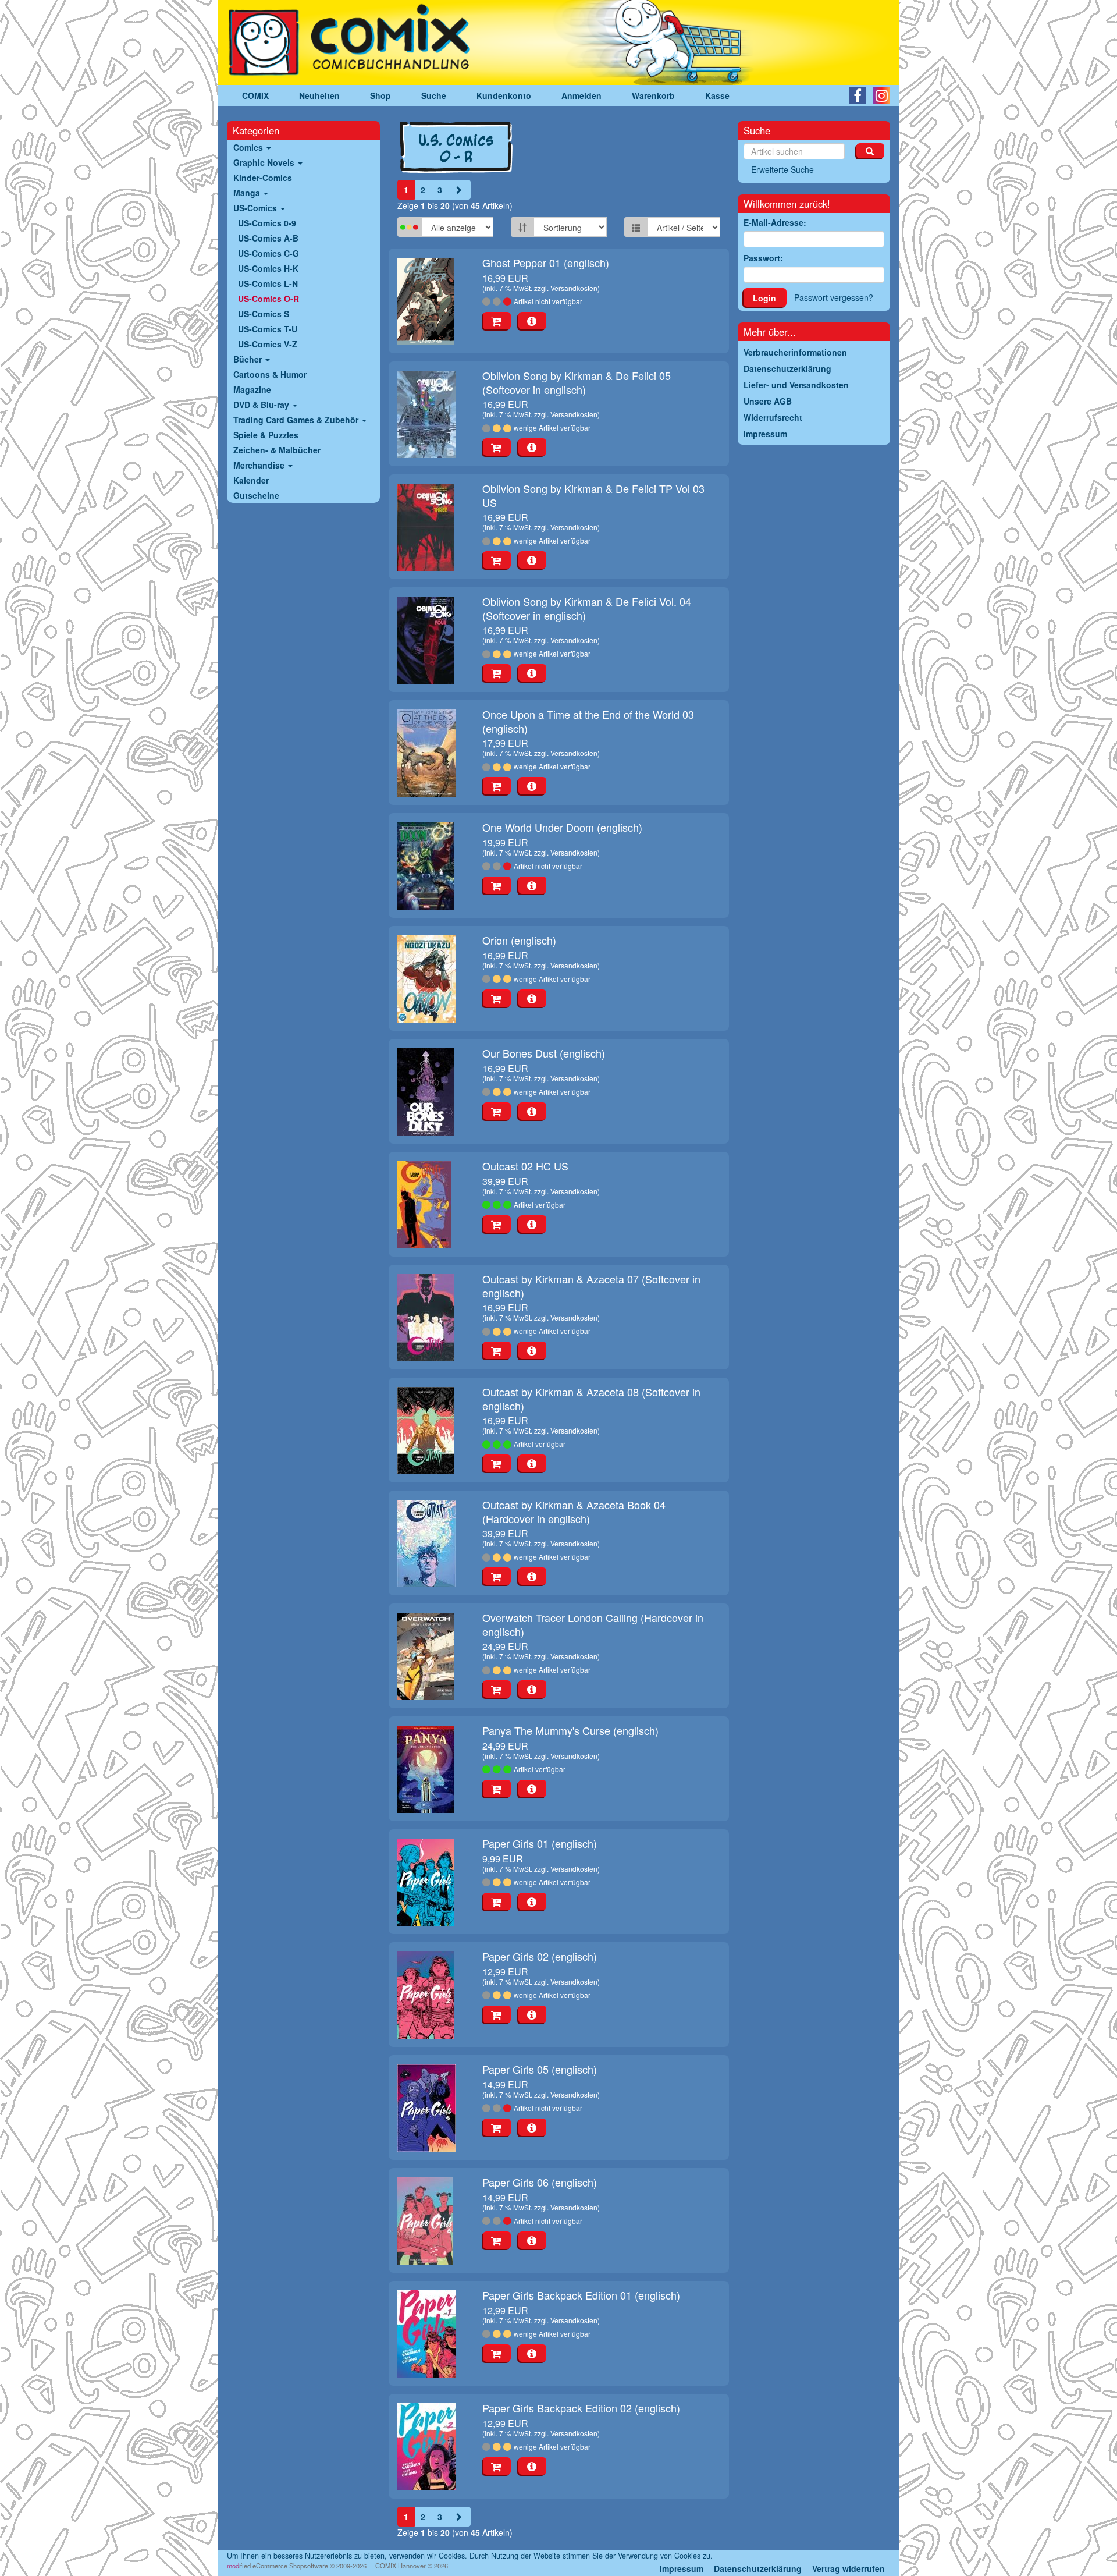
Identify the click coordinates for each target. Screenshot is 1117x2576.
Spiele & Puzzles (266, 435)
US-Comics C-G (268, 253)
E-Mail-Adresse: (775, 222)
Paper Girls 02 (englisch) (540, 1956)
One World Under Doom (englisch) (562, 827)
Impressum (682, 2568)
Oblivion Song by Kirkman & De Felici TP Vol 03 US (593, 495)
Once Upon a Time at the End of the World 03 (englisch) (588, 721)
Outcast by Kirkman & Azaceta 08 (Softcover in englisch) (591, 1398)
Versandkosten (574, 288)
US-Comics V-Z (268, 344)
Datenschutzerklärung (758, 2568)
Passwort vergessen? (834, 297)
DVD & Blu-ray (262, 405)
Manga (248, 193)
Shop (380, 95)
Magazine (252, 389)
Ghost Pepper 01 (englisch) (546, 262)
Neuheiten (319, 95)
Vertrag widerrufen (849, 2568)
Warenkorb (653, 95)
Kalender (251, 480)
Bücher (249, 359)
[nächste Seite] (459, 190)
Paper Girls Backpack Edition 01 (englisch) (581, 2295)
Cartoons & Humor (270, 374)
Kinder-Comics (263, 178)
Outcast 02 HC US (525, 1166)
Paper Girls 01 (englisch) (540, 1843)
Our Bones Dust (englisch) (544, 1053)
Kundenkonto (504, 95)
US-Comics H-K (268, 268)
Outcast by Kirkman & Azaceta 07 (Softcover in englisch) (591, 1285)
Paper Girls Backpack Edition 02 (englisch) (581, 2408)
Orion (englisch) (519, 940)
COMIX (255, 95)
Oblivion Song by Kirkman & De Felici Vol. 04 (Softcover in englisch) (587, 608)
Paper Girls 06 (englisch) (540, 2182)
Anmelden (581, 95)
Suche (434, 95)
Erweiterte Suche (782, 169)
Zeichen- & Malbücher (277, 450)
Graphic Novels (265, 162)
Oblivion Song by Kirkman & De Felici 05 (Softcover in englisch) (577, 382)
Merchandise (260, 465)
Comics (249, 147)
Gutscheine (256, 495)
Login (764, 298)
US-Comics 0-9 (267, 223)
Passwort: (763, 258)
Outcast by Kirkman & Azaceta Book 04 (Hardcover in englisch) (574, 1511)
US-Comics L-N (268, 283)
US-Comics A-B (268, 238)
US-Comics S (264, 314)
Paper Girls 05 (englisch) (540, 2069)
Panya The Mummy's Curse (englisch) (570, 1730)
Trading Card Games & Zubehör (297, 420)
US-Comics (256, 208)
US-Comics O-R (268, 299)
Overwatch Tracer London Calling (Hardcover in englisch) (593, 1624)
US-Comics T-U (268, 329)
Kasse (717, 95)
